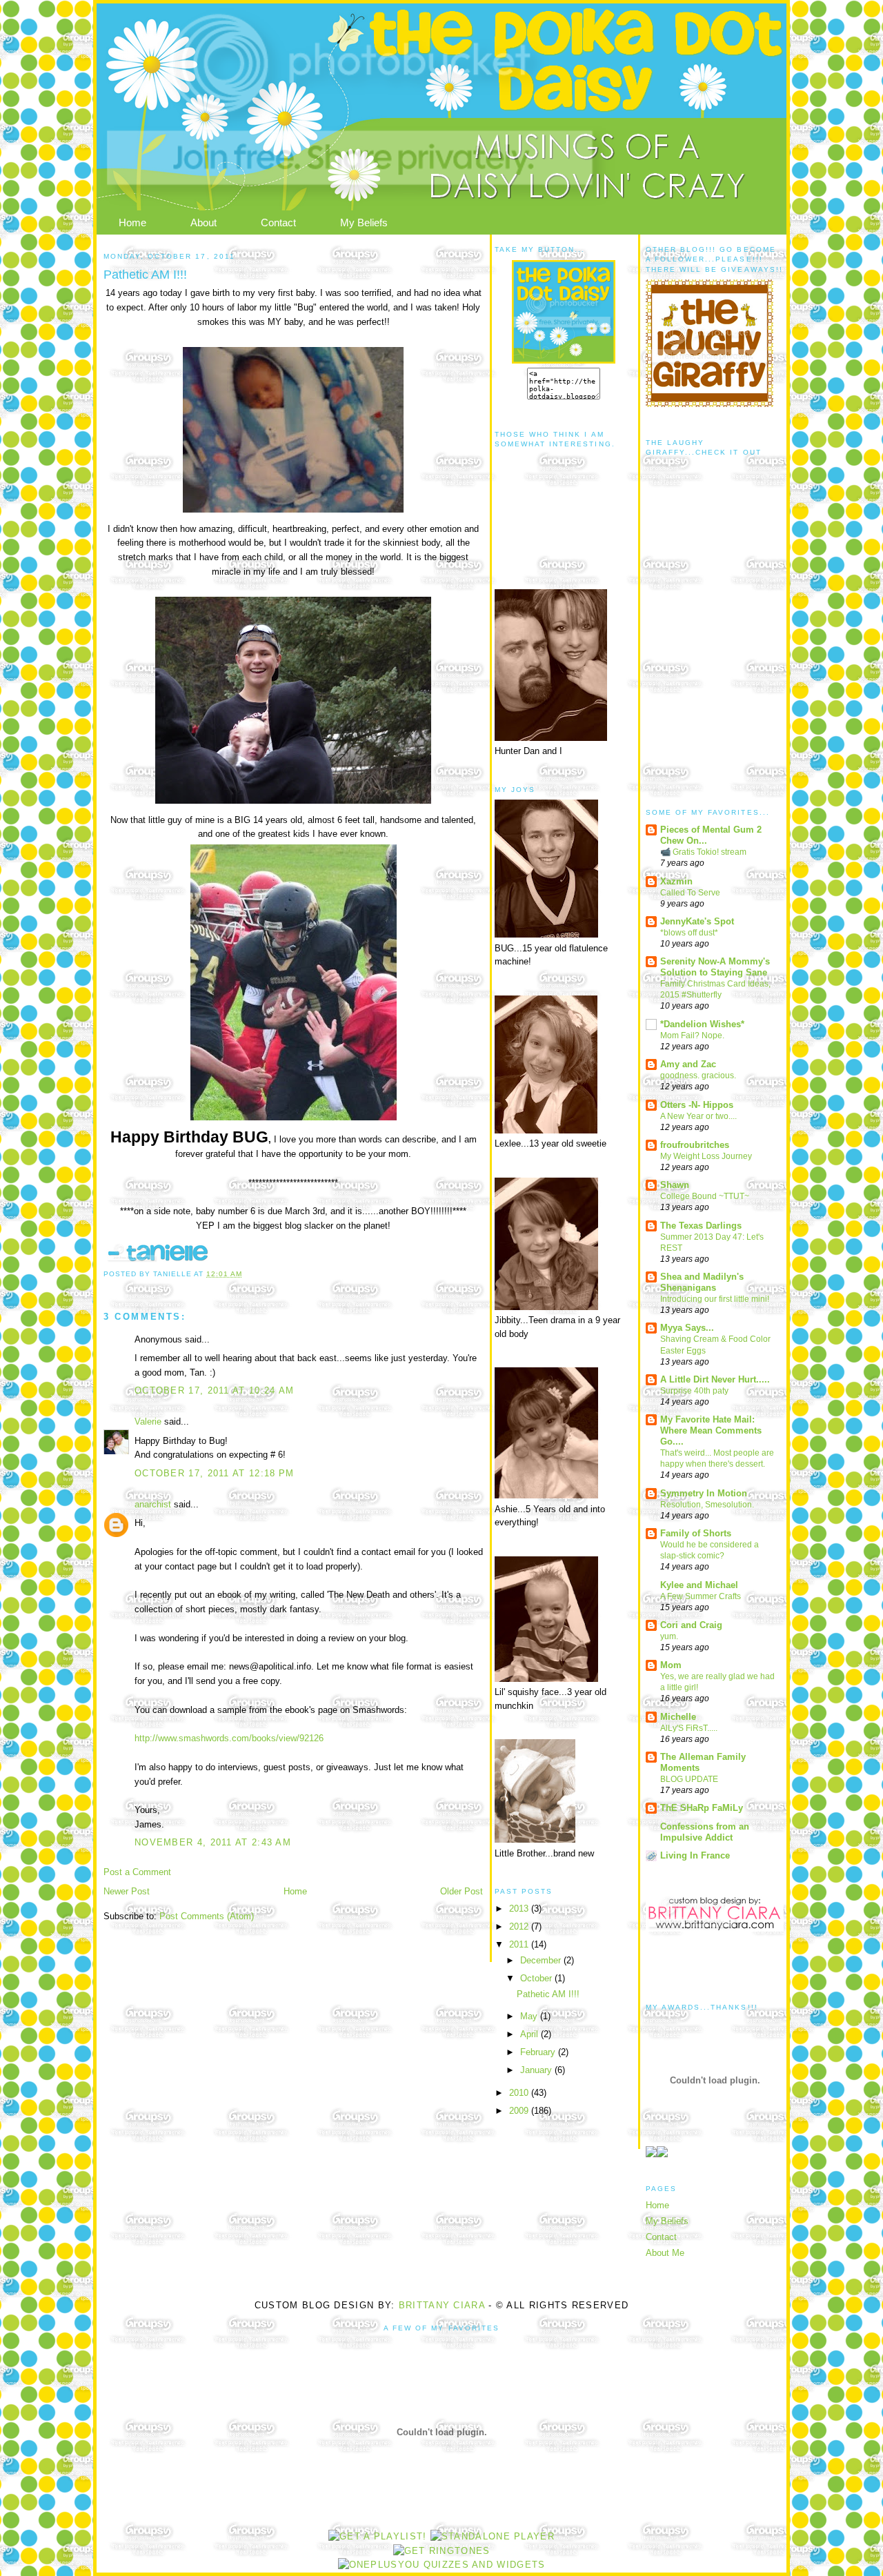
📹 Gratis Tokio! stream (703, 852)
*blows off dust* (689, 933)
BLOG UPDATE (689, 1779)
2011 (520, 1944)
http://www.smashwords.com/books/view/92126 (229, 1738)
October (537, 1978)
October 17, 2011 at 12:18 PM (214, 1473)
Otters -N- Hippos (697, 1105)
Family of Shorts (696, 1533)
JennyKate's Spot (697, 921)
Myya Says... (687, 1328)
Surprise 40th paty (694, 1391)
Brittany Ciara (442, 2305)
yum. (669, 1636)
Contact (278, 222)
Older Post (462, 1891)
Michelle (678, 1717)
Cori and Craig (691, 1625)
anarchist (153, 1504)
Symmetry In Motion (704, 1493)
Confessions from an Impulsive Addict (705, 1832)
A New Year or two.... (698, 1116)
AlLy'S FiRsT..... (689, 1728)
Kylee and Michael (699, 1585)
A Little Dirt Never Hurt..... (715, 1379)
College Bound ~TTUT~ (705, 1196)
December (542, 1960)
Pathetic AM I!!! (548, 1994)
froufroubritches (695, 1145)
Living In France (695, 1855)
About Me (665, 2253)
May (530, 2016)
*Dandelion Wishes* (702, 1024)
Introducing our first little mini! (715, 1299)
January (537, 2070)
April (530, 2034)
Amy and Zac (688, 1064)
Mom (671, 1665)
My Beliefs (364, 222)
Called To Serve (690, 893)
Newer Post (127, 1891)
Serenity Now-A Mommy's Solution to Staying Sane (715, 967)
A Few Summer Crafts (701, 1596)
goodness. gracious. (698, 1076)
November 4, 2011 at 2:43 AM (213, 1842)
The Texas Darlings (701, 1226)
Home (132, 222)
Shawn (675, 1185)
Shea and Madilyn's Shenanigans (702, 1282)
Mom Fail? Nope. (692, 1036)
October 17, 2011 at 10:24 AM (214, 1390)
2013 (520, 1909)
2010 (520, 2093)
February (539, 2052)
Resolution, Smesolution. (707, 1505)
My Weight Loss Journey (706, 1156)
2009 (520, 2111)
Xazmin (676, 881)
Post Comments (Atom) (207, 1916)
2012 (520, 1926)
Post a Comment (137, 1872)
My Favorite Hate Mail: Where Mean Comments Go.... (711, 1430)
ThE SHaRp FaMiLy (702, 1808)
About (204, 222)
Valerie (148, 1421)
